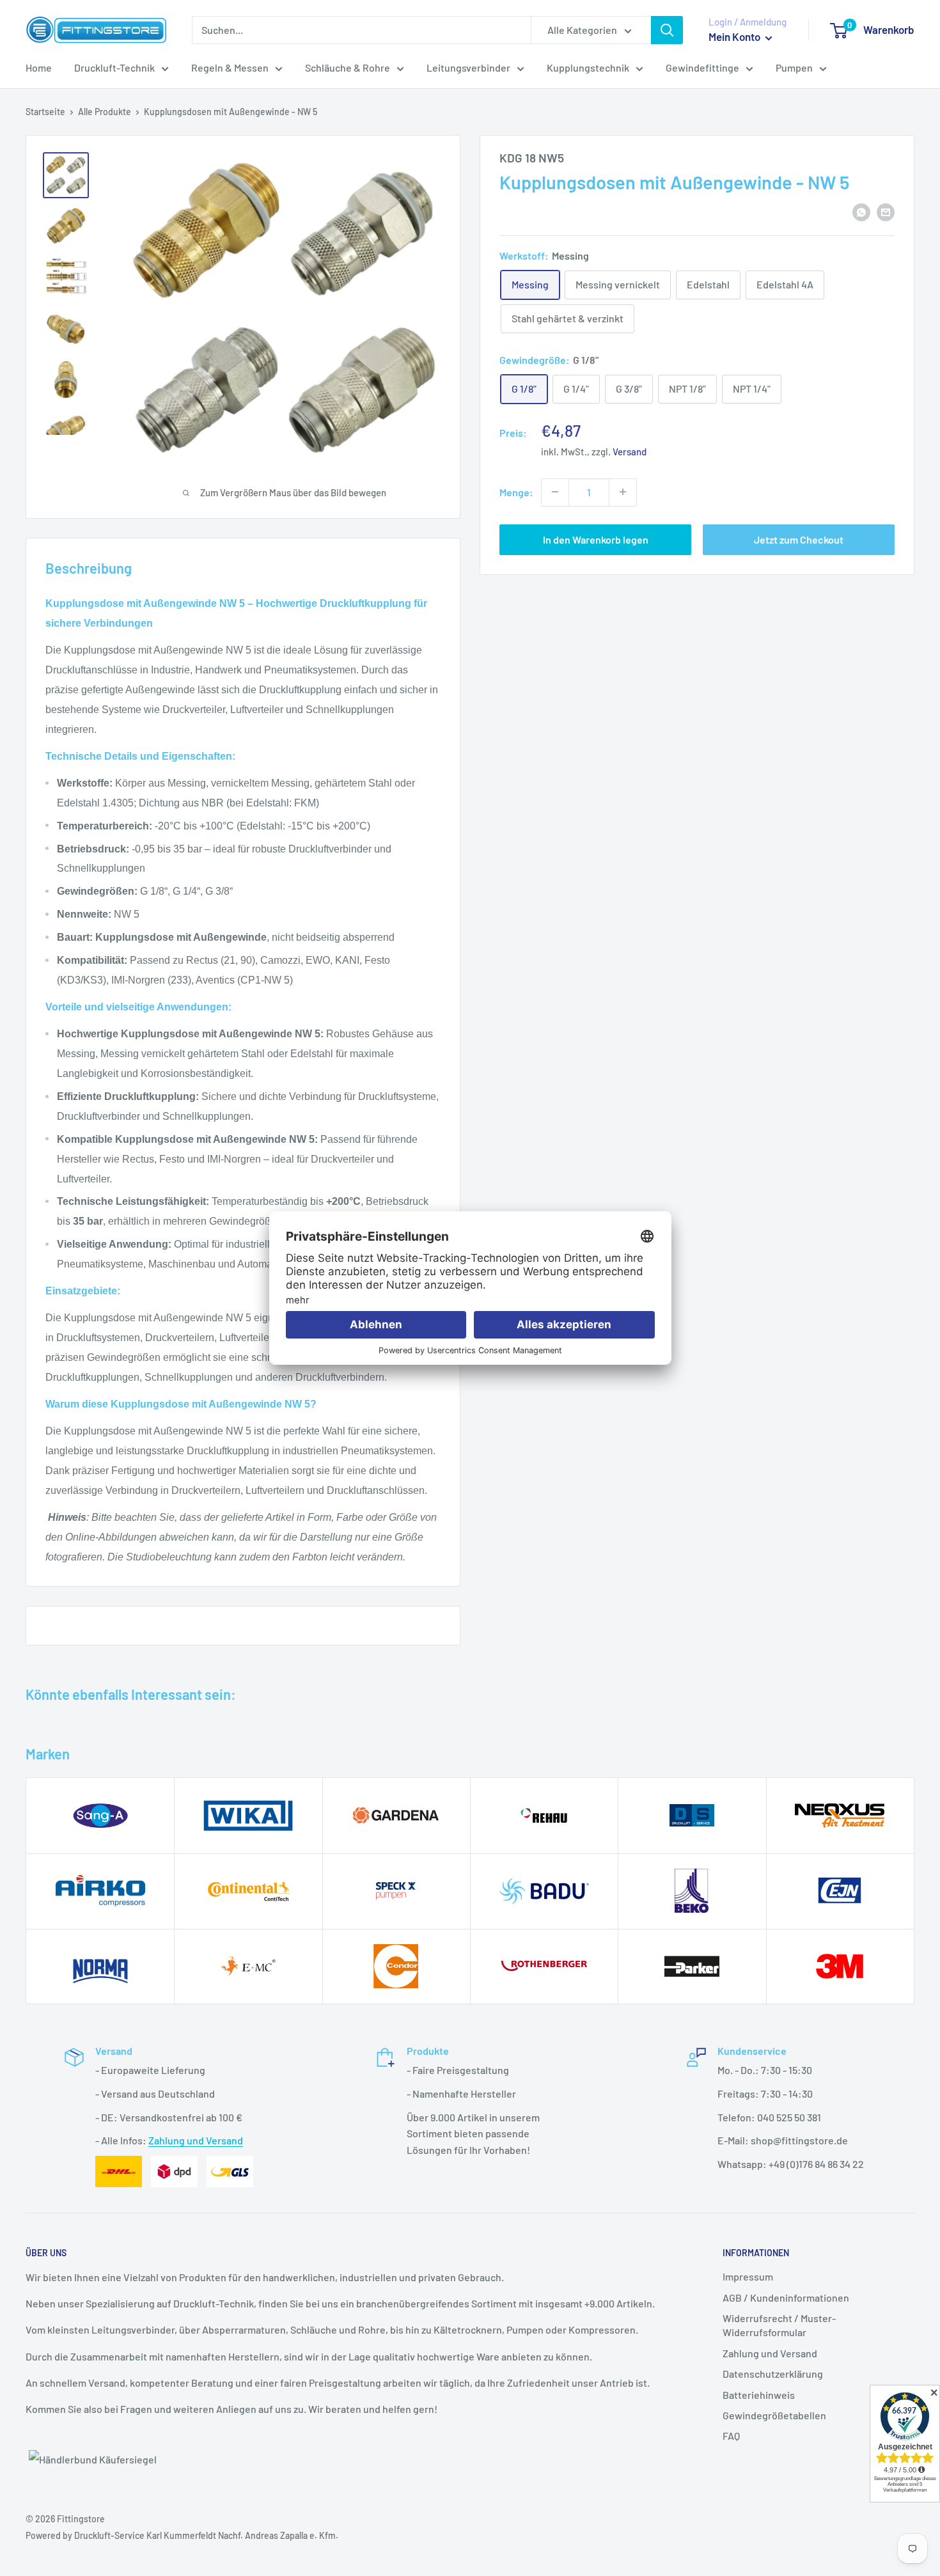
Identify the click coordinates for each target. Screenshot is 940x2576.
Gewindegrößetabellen (774, 2415)
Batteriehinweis (759, 2395)
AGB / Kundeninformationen (786, 2297)
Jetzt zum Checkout (799, 539)
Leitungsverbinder (468, 67)
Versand (630, 451)
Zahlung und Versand (196, 2140)
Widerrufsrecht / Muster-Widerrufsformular (779, 2325)
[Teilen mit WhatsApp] (861, 211)
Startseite (45, 112)
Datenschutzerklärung (773, 2374)
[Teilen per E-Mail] (886, 211)
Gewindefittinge (702, 67)
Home (39, 67)
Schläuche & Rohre (348, 67)
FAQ (731, 2436)
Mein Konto (735, 36)
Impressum (748, 2276)
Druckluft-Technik (114, 67)
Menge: (516, 491)
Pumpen (794, 67)
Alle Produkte (105, 112)
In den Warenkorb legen (596, 539)
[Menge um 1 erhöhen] (623, 492)
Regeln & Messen (230, 67)
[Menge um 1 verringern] (555, 492)
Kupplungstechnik (588, 67)
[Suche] (667, 30)
